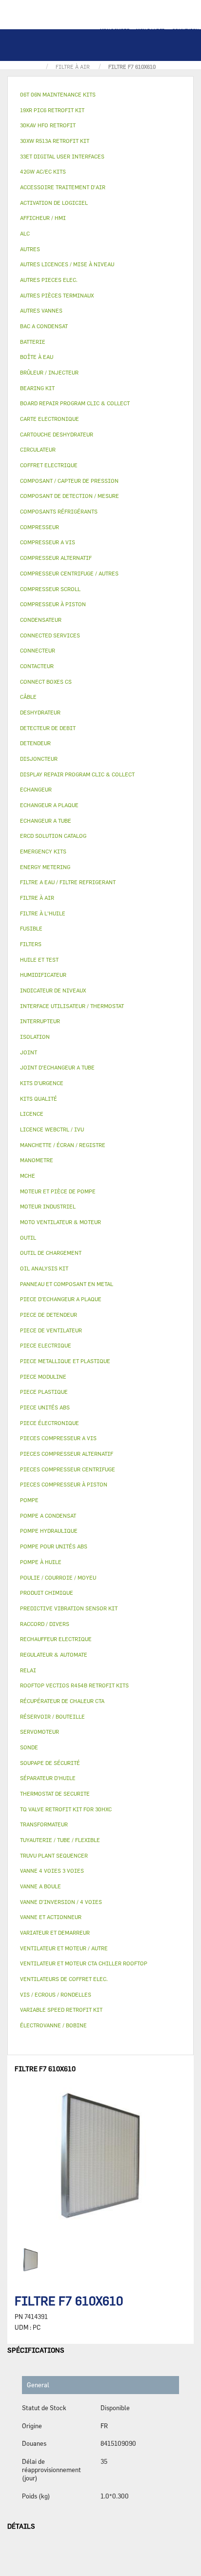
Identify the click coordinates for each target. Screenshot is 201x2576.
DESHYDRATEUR (40, 712)
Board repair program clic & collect (75, 403)
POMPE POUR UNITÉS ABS (54, 1546)
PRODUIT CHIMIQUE (47, 1593)
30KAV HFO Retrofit (48, 125)
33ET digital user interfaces (62, 156)
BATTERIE (33, 342)
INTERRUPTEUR (40, 1021)
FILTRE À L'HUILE (43, 913)
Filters (31, 944)
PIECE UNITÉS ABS (45, 1407)
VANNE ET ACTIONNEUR (51, 1917)
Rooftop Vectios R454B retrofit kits (74, 1685)
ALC (25, 233)
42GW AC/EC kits (43, 171)
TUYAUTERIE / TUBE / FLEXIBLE (60, 1840)
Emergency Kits (43, 851)
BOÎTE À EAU (37, 357)
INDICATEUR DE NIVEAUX (53, 990)
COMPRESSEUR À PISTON (53, 604)
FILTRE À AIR (37, 898)
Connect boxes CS (46, 682)
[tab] (100, 95)
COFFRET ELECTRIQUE (49, 465)
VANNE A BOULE (40, 1886)
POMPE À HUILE (41, 1562)
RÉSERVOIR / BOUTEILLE (52, 1716)
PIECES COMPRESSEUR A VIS (58, 1438)
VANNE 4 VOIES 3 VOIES (52, 1871)
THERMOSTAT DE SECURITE (55, 1793)
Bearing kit (37, 388)
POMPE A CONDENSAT (48, 1516)
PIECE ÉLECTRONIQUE (50, 1423)
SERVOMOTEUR (40, 1732)
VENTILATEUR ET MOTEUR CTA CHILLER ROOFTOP (84, 1963)
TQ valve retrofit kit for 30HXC (66, 1809)
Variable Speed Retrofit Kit (61, 2010)
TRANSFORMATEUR (44, 1824)
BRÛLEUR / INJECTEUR (49, 372)
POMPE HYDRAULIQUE (49, 1531)
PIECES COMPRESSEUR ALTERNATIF (67, 1454)
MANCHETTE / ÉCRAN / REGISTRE (63, 1145)
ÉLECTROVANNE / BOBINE (53, 2025)
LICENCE (32, 1114)
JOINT (29, 1052)
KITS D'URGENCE (42, 1083)
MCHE (28, 1176)
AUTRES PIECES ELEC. (49, 280)
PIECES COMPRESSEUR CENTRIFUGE (68, 1469)
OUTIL (28, 1238)
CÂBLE (28, 697)
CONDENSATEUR (41, 620)
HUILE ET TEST (39, 960)
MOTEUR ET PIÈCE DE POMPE (58, 1191)
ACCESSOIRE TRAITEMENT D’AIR (63, 187)
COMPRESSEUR (40, 527)
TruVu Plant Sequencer (54, 1855)
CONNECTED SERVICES (50, 635)
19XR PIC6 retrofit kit (52, 110)
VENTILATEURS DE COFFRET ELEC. (64, 1979)
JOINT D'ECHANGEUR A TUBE (57, 1067)
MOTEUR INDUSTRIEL (48, 1206)
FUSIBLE (31, 928)
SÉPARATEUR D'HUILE (48, 1778)
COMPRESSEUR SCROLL (50, 589)
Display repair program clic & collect (77, 774)
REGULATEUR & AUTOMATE (54, 1655)
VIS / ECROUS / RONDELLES (56, 1994)
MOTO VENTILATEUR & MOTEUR (60, 1222)
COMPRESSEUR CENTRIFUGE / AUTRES (69, 573)
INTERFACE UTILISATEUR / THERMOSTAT (72, 1006)
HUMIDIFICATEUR (43, 975)
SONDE (29, 1747)
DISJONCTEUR (39, 759)
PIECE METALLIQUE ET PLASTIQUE (65, 1361)
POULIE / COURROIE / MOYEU (58, 1577)
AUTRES (30, 249)
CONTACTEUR (37, 666)
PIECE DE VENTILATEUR (51, 1330)
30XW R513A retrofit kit (55, 141)
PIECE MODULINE (43, 1377)
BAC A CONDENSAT (44, 326)
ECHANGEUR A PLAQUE (49, 805)
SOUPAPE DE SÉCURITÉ (50, 1763)
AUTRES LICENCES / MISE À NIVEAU (67, 264)
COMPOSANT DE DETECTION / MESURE (70, 496)
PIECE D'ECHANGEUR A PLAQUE (61, 1299)
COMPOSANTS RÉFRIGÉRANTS (59, 511)
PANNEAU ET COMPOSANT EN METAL (67, 1284)
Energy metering (45, 867)
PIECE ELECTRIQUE (46, 1345)
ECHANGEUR (36, 789)
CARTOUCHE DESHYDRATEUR (57, 434)
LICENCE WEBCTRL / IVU (52, 1129)
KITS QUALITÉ (39, 1099)
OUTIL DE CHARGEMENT (51, 1253)
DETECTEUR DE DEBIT (48, 728)
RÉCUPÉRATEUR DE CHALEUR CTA (62, 1701)
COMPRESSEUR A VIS (48, 542)
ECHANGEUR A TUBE (46, 821)
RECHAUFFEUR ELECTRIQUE (56, 1639)
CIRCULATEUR (38, 449)
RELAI (28, 1670)
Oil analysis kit (44, 1268)
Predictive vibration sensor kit (69, 1608)
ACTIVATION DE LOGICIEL (54, 203)
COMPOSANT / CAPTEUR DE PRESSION (69, 481)
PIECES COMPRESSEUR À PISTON (64, 1484)
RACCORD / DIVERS (45, 1624)
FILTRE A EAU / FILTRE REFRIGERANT (68, 882)
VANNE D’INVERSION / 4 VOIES (61, 1902)
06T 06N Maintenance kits (58, 94)
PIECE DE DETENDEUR (49, 1315)
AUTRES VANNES (41, 310)
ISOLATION (35, 1037)
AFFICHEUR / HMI (43, 218)
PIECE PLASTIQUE (44, 1392)
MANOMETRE (37, 1160)
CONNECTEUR (38, 650)
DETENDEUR (35, 743)
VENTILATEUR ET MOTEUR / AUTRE (64, 1948)
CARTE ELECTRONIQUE (50, 419)
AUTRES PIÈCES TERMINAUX (57, 295)
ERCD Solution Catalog (53, 836)
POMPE (29, 1500)
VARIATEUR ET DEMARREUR (55, 1932)
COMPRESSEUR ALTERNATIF (56, 558)
